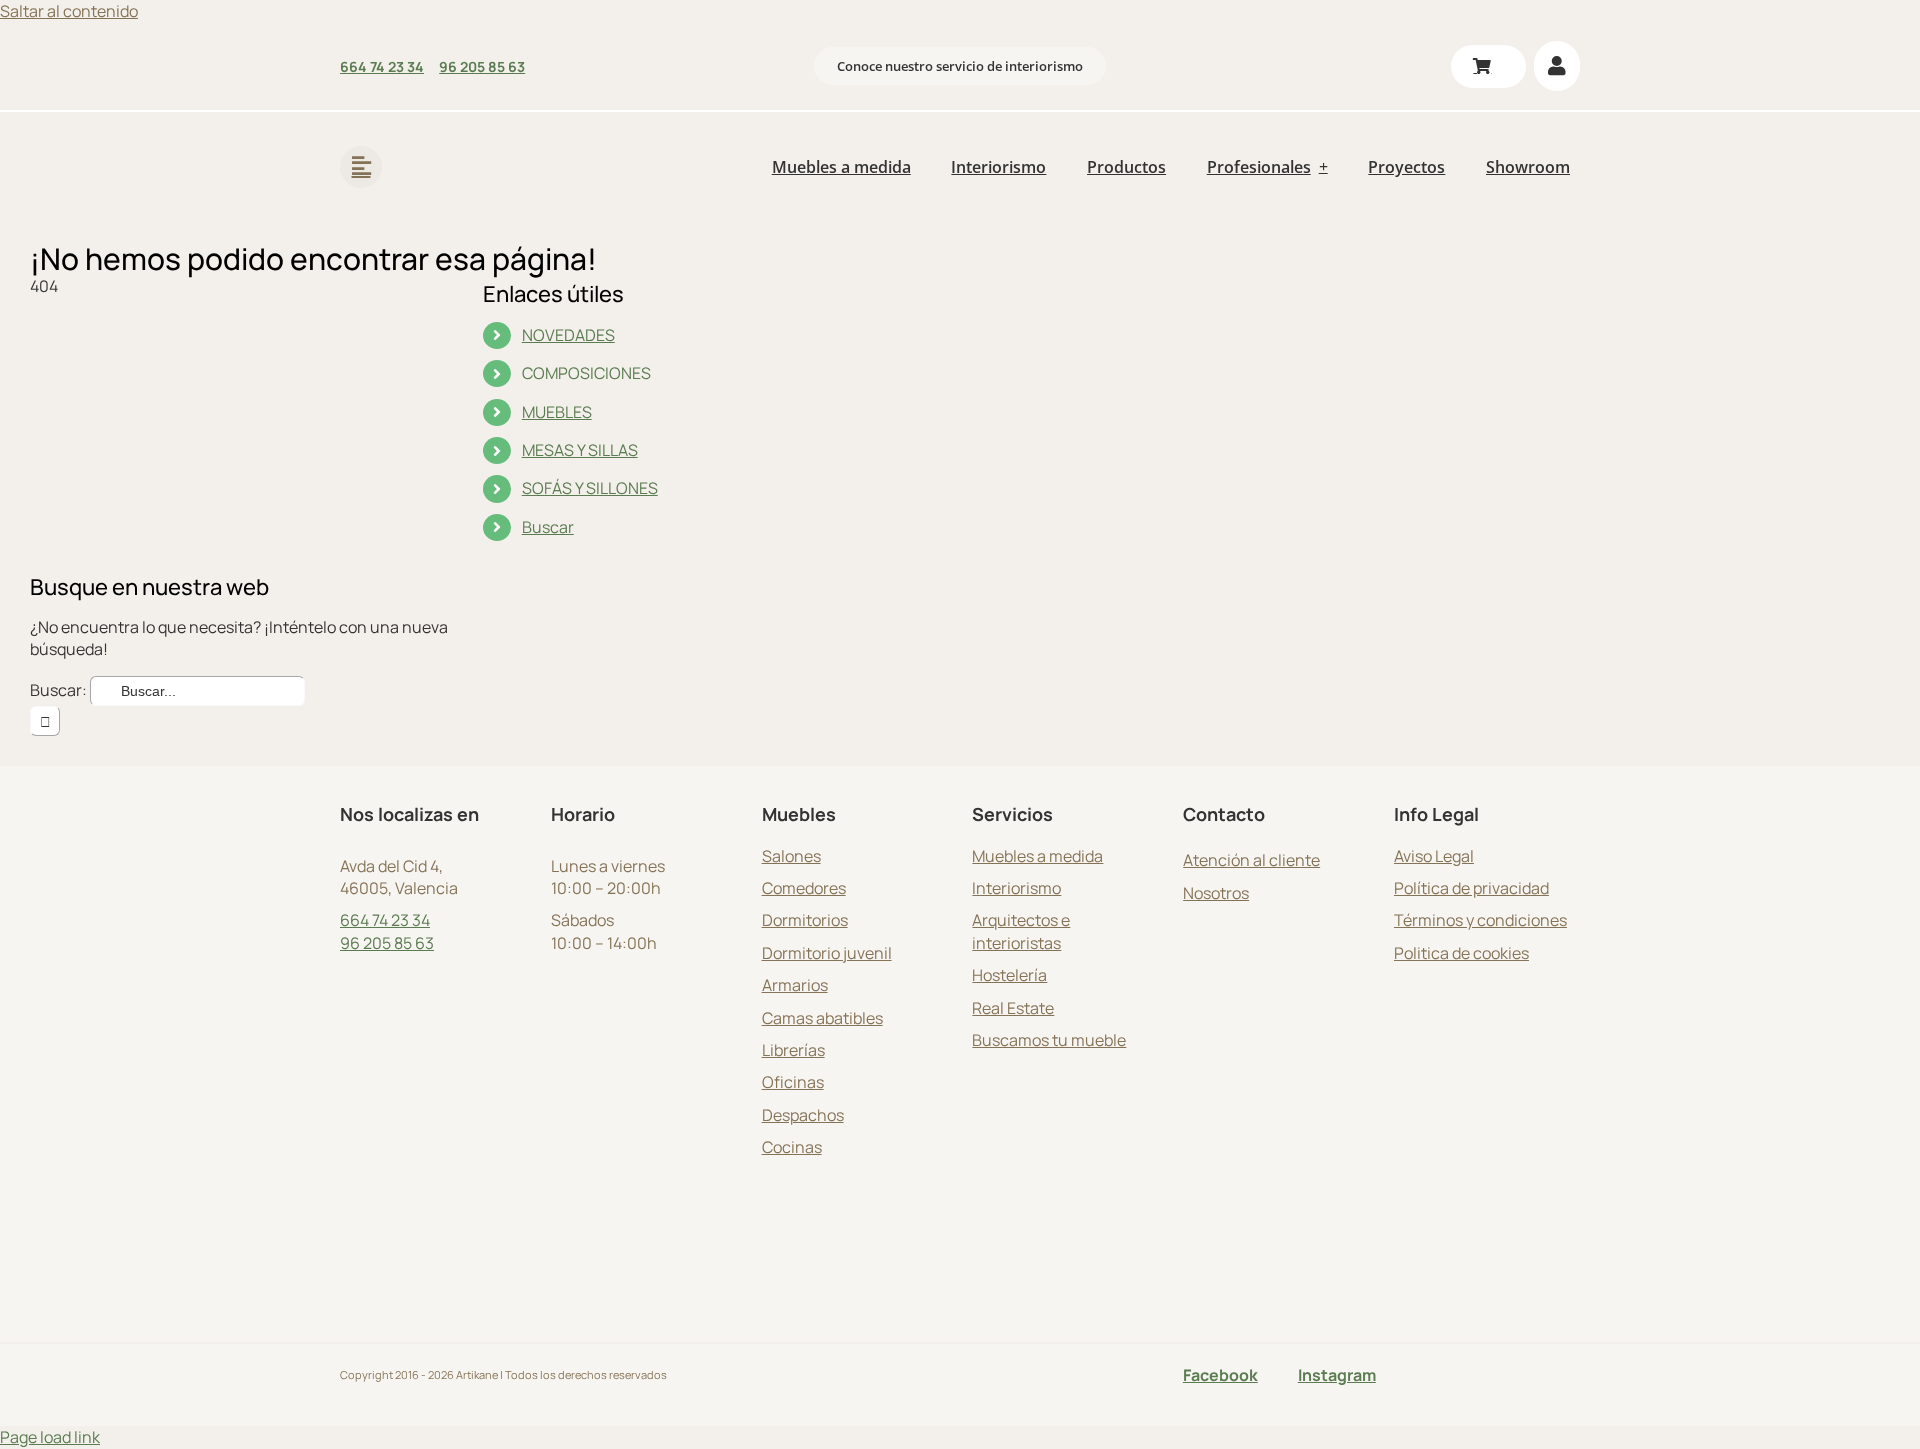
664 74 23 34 (385, 920)
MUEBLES (557, 412)
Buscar (548, 527)
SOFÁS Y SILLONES (590, 488)
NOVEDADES (568, 335)
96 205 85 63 (387, 943)
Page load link (50, 1437)
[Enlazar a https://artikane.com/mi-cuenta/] (1557, 66)
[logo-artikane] (469, 140)
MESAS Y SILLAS (580, 450)
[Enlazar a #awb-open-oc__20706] (361, 167)
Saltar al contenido (69, 11)
